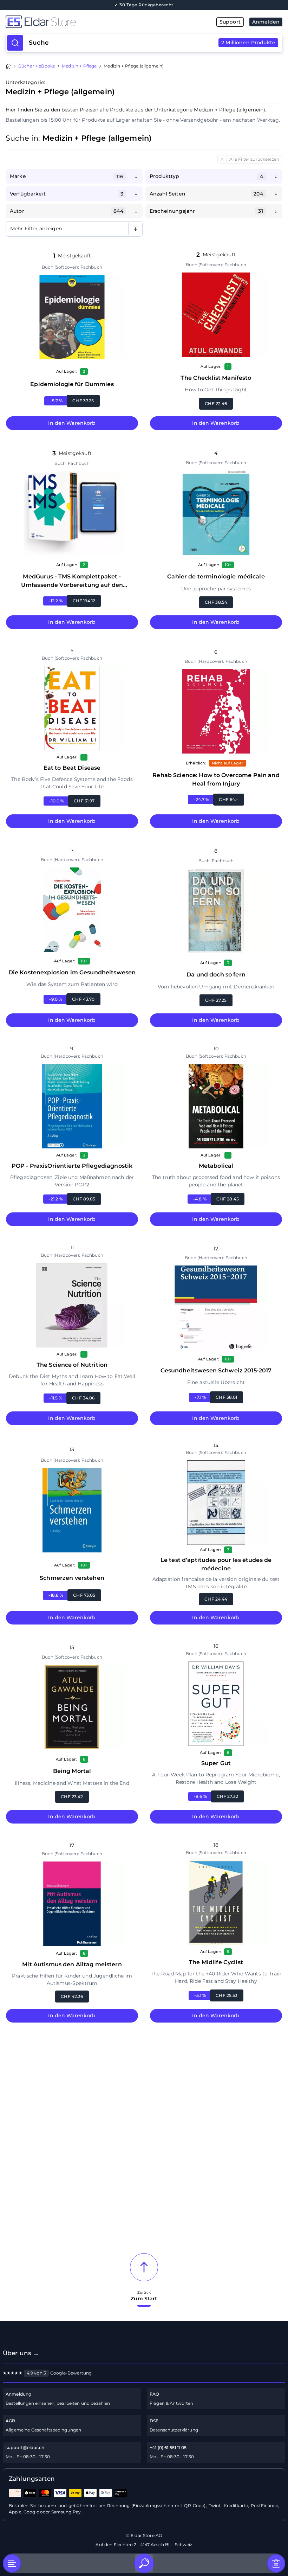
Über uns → (21, 2353)
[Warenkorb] (276, 2563)
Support (230, 22)
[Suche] (144, 2563)
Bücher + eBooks (37, 66)
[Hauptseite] (75, 22)
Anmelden (266, 22)
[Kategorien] (12, 2563)
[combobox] (152, 43)
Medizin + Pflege (79, 66)
